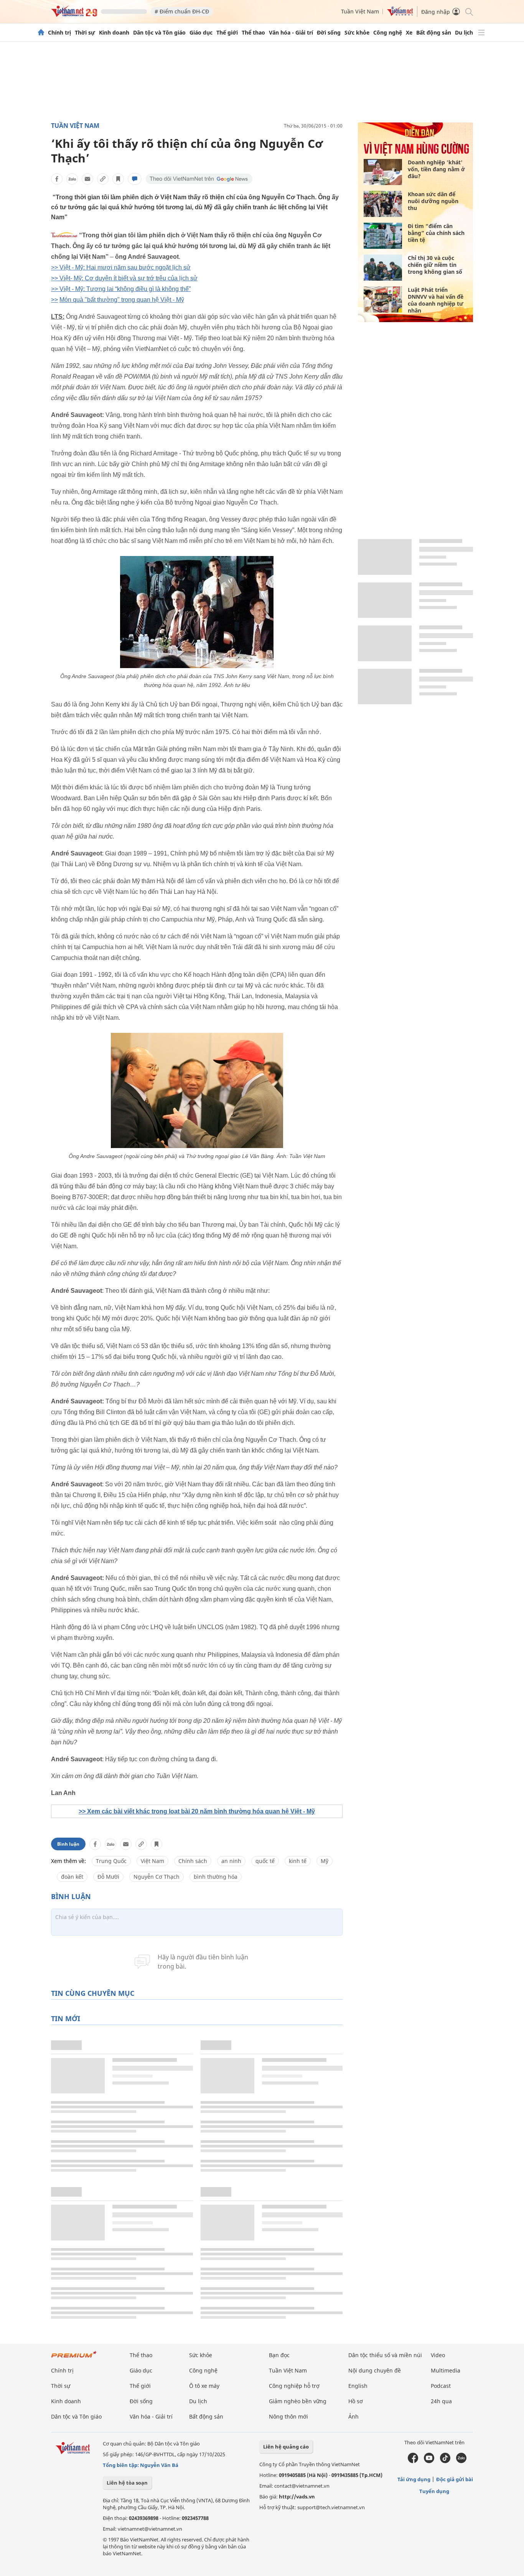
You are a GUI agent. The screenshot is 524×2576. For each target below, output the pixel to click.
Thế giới (227, 33)
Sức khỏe (357, 33)
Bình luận (68, 1844)
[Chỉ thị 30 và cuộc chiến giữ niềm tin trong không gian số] (383, 268)
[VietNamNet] (41, 33)
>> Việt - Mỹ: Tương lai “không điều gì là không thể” (121, 289)
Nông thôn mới (288, 2416)
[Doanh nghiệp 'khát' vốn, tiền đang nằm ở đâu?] (383, 172)
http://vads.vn (297, 2497)
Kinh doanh (114, 33)
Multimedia (446, 2370)
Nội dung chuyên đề (375, 2370)
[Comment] (135, 179)
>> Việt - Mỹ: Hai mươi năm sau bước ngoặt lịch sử (121, 267)
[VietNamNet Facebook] (413, 2461)
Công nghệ (388, 33)
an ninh (231, 1861)
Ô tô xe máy (204, 2386)
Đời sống (329, 33)
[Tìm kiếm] (469, 11)
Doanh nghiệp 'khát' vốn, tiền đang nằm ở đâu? (436, 169)
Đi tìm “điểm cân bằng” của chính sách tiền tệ (436, 233)
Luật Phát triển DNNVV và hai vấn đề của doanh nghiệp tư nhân (436, 300)
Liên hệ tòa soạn (127, 2483)
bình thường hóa (216, 1877)
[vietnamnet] (74, 15)
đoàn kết (72, 1877)
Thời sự (85, 33)
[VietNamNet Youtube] (429, 2461)
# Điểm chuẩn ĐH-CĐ (182, 11)
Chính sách (193, 1861)
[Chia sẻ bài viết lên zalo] (72, 179)
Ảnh (353, 2416)
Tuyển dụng (434, 2491)
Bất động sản (434, 33)
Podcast (441, 2386)
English (358, 2386)
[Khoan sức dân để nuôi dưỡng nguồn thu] (383, 204)
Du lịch (464, 33)
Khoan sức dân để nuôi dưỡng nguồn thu (433, 201)
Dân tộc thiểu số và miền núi (385, 2355)
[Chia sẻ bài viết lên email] (87, 179)
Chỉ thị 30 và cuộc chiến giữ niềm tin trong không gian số (435, 265)
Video (438, 2355)
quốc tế (265, 1861)
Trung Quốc (111, 1861)
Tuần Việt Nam (360, 11)
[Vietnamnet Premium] (74, 2358)
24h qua (441, 2401)
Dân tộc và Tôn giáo (159, 33)
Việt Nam (152, 1861)
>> (54, 300)
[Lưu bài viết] (118, 179)
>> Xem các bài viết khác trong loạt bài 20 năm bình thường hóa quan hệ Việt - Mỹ (197, 1811)
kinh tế (298, 1861)
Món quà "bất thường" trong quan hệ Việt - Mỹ (122, 300)
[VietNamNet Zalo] (461, 2461)
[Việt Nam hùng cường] (416, 154)
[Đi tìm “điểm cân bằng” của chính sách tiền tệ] (383, 236)
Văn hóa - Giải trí (291, 33)
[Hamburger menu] (481, 33)
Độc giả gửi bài (455, 2479)
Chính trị (59, 33)
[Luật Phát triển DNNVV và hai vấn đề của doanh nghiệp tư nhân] (383, 299)
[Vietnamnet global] (400, 14)
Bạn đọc (279, 2355)
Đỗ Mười (108, 1877)
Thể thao (253, 33)
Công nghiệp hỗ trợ (294, 2386)
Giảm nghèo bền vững (298, 2401)
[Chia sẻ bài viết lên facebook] (57, 179)
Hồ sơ (356, 2401)
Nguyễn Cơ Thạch (157, 1877)
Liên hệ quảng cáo (286, 2447)
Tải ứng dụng (414, 2479)
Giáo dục (201, 33)
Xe (409, 33)
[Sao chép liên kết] (103, 179)
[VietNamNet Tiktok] (445, 2461)
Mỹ (325, 1861)
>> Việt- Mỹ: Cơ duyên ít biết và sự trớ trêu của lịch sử (124, 278)
